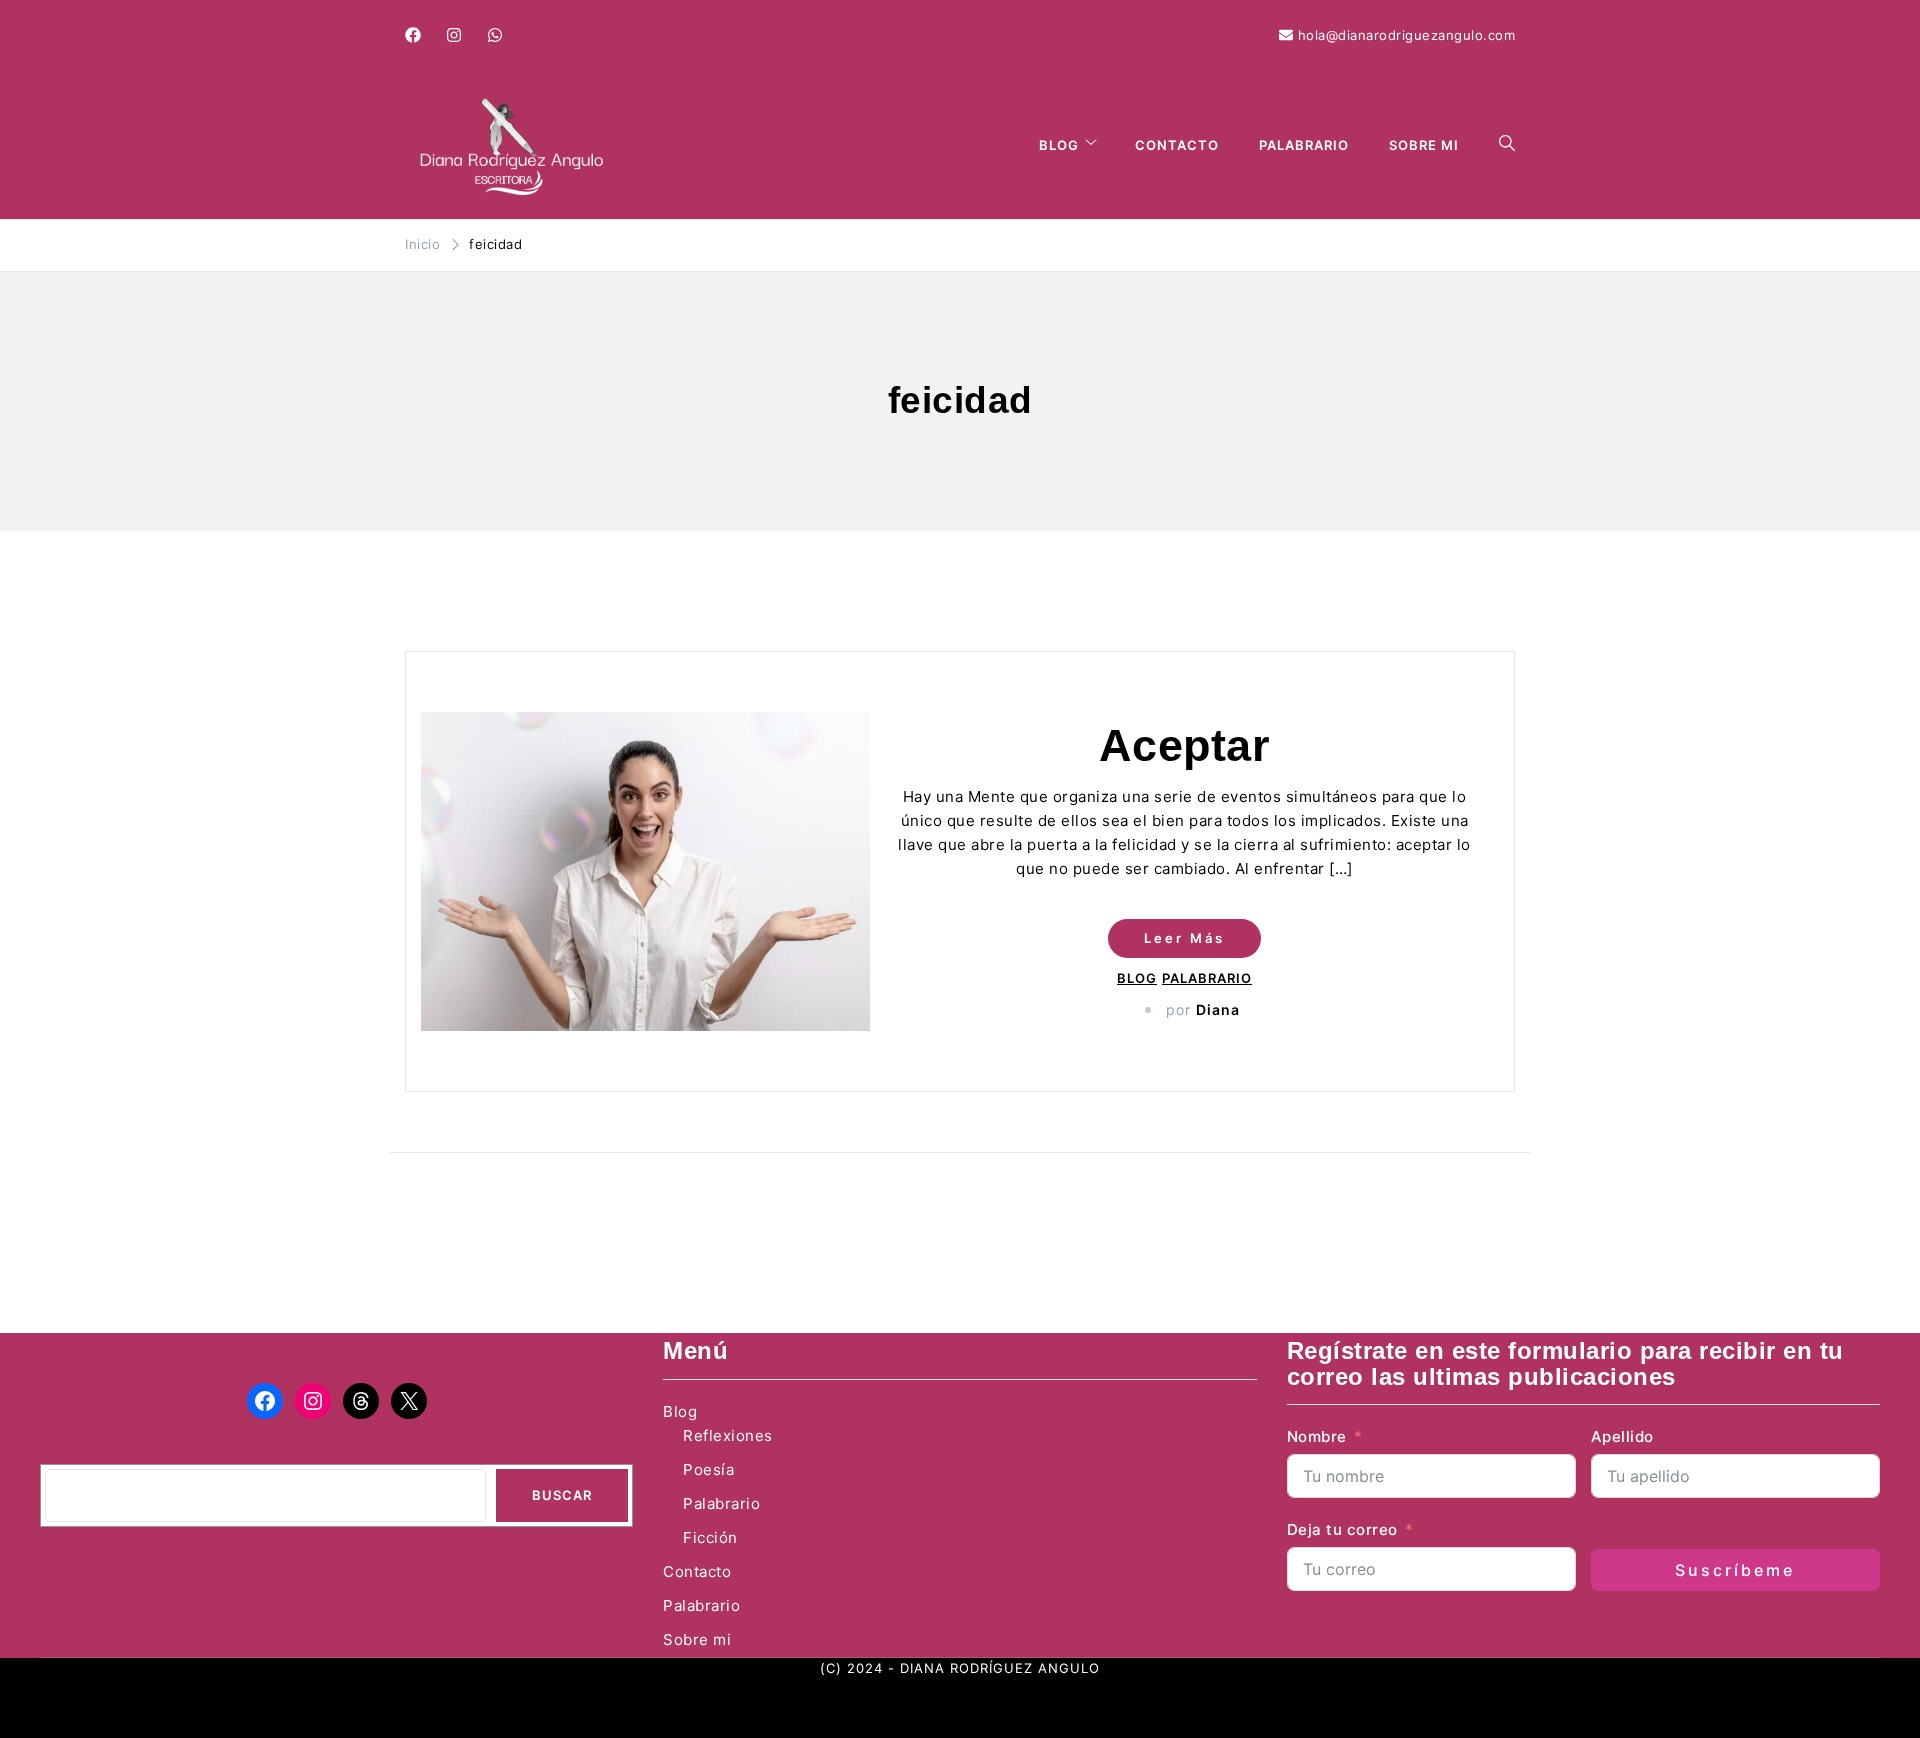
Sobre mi (1424, 145)
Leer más (1184, 938)
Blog (1059, 145)
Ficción (710, 1537)
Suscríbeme (1735, 1570)
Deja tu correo (1345, 1529)
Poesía (708, 1469)
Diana (1218, 1009)
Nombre (1317, 1436)
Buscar (562, 1495)
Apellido (1622, 1436)
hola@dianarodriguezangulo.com (1407, 35)
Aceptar (1185, 745)
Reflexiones (728, 1435)
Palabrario (1304, 145)
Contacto (1177, 145)
